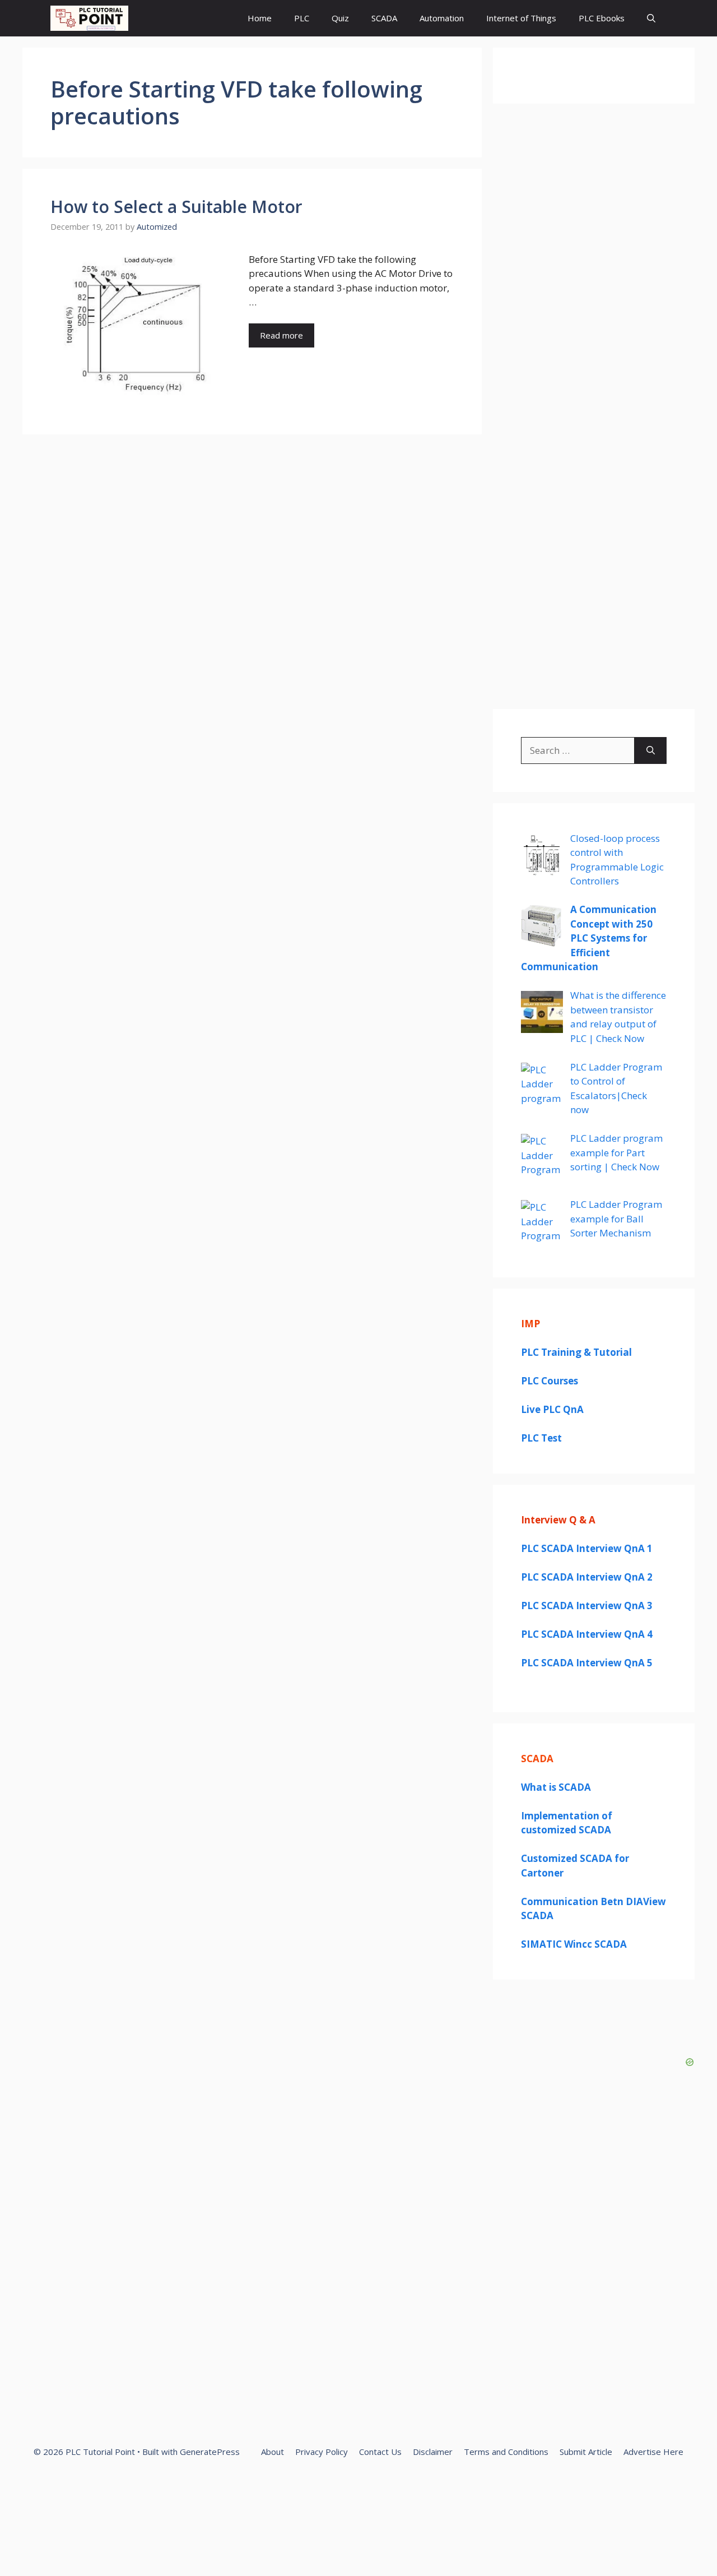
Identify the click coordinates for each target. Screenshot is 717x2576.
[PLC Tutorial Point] (89, 18)
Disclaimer (433, 2452)
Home (260, 18)
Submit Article (586, 2452)
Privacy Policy (322, 2452)
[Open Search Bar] (651, 18)
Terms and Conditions (506, 2452)
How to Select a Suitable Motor (176, 207)
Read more (281, 335)
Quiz (340, 18)
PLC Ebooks (602, 18)
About (273, 2452)
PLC (302, 18)
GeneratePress (210, 2452)
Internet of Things (521, 18)
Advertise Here (653, 2452)
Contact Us (380, 2452)
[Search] (651, 750)
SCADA (384, 18)
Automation (442, 18)
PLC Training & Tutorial (576, 1352)
